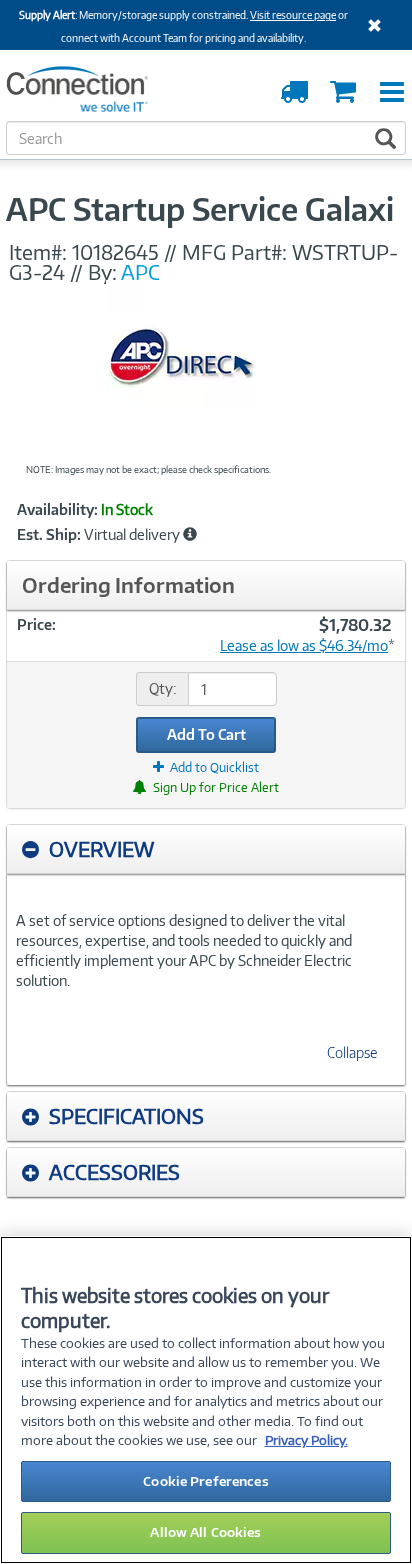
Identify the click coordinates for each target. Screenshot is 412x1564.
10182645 (115, 252)
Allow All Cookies (205, 1532)
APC (140, 272)
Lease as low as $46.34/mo (304, 645)
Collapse (352, 1052)
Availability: (57, 510)
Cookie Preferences (205, 1481)
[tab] (206, 849)
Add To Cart (206, 734)
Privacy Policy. (306, 1440)
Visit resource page (293, 15)
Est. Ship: (49, 535)
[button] (190, 534)
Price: (36, 624)
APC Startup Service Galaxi (200, 209)
